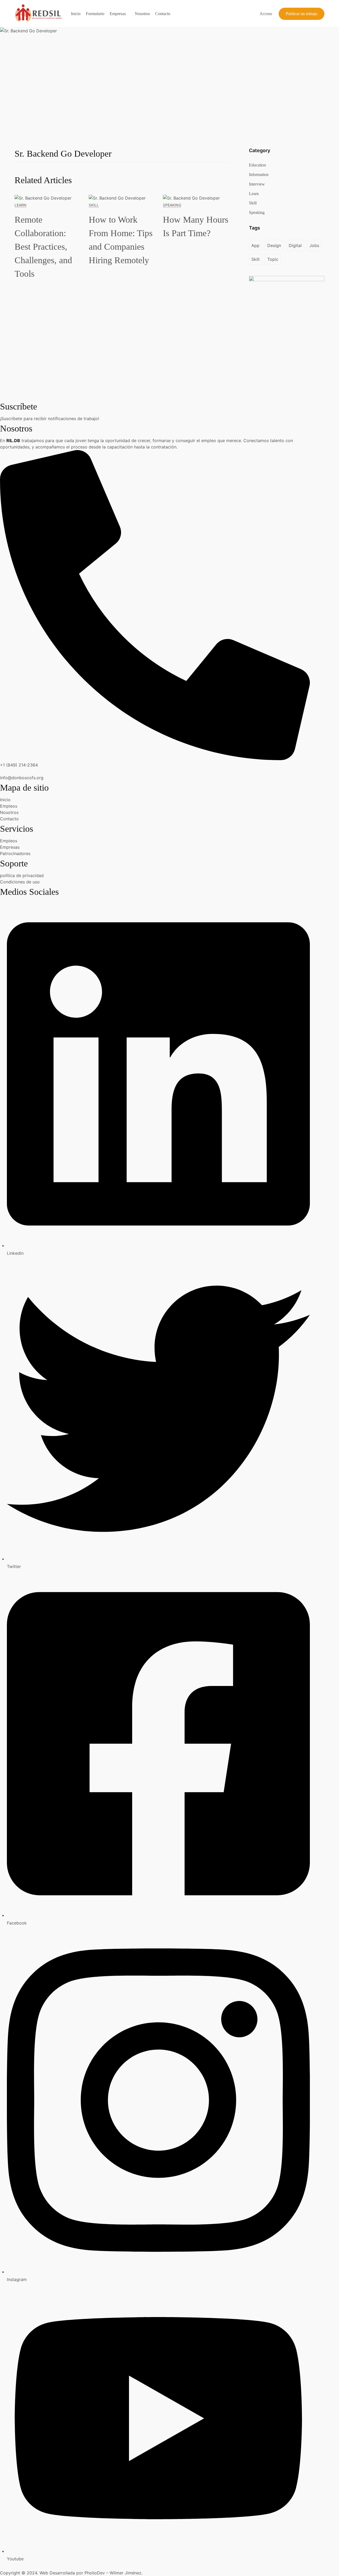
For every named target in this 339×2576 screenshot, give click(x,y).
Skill (94, 205)
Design (274, 245)
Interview (257, 184)
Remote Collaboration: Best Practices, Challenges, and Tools (43, 247)
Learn (21, 205)
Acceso (266, 14)
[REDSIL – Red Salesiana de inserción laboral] (38, 13)
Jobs (314, 245)
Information (259, 175)
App (255, 245)
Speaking (172, 205)
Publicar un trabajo (302, 14)
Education (257, 165)
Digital (295, 245)
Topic (273, 259)
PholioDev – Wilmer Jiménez (113, 2573)
